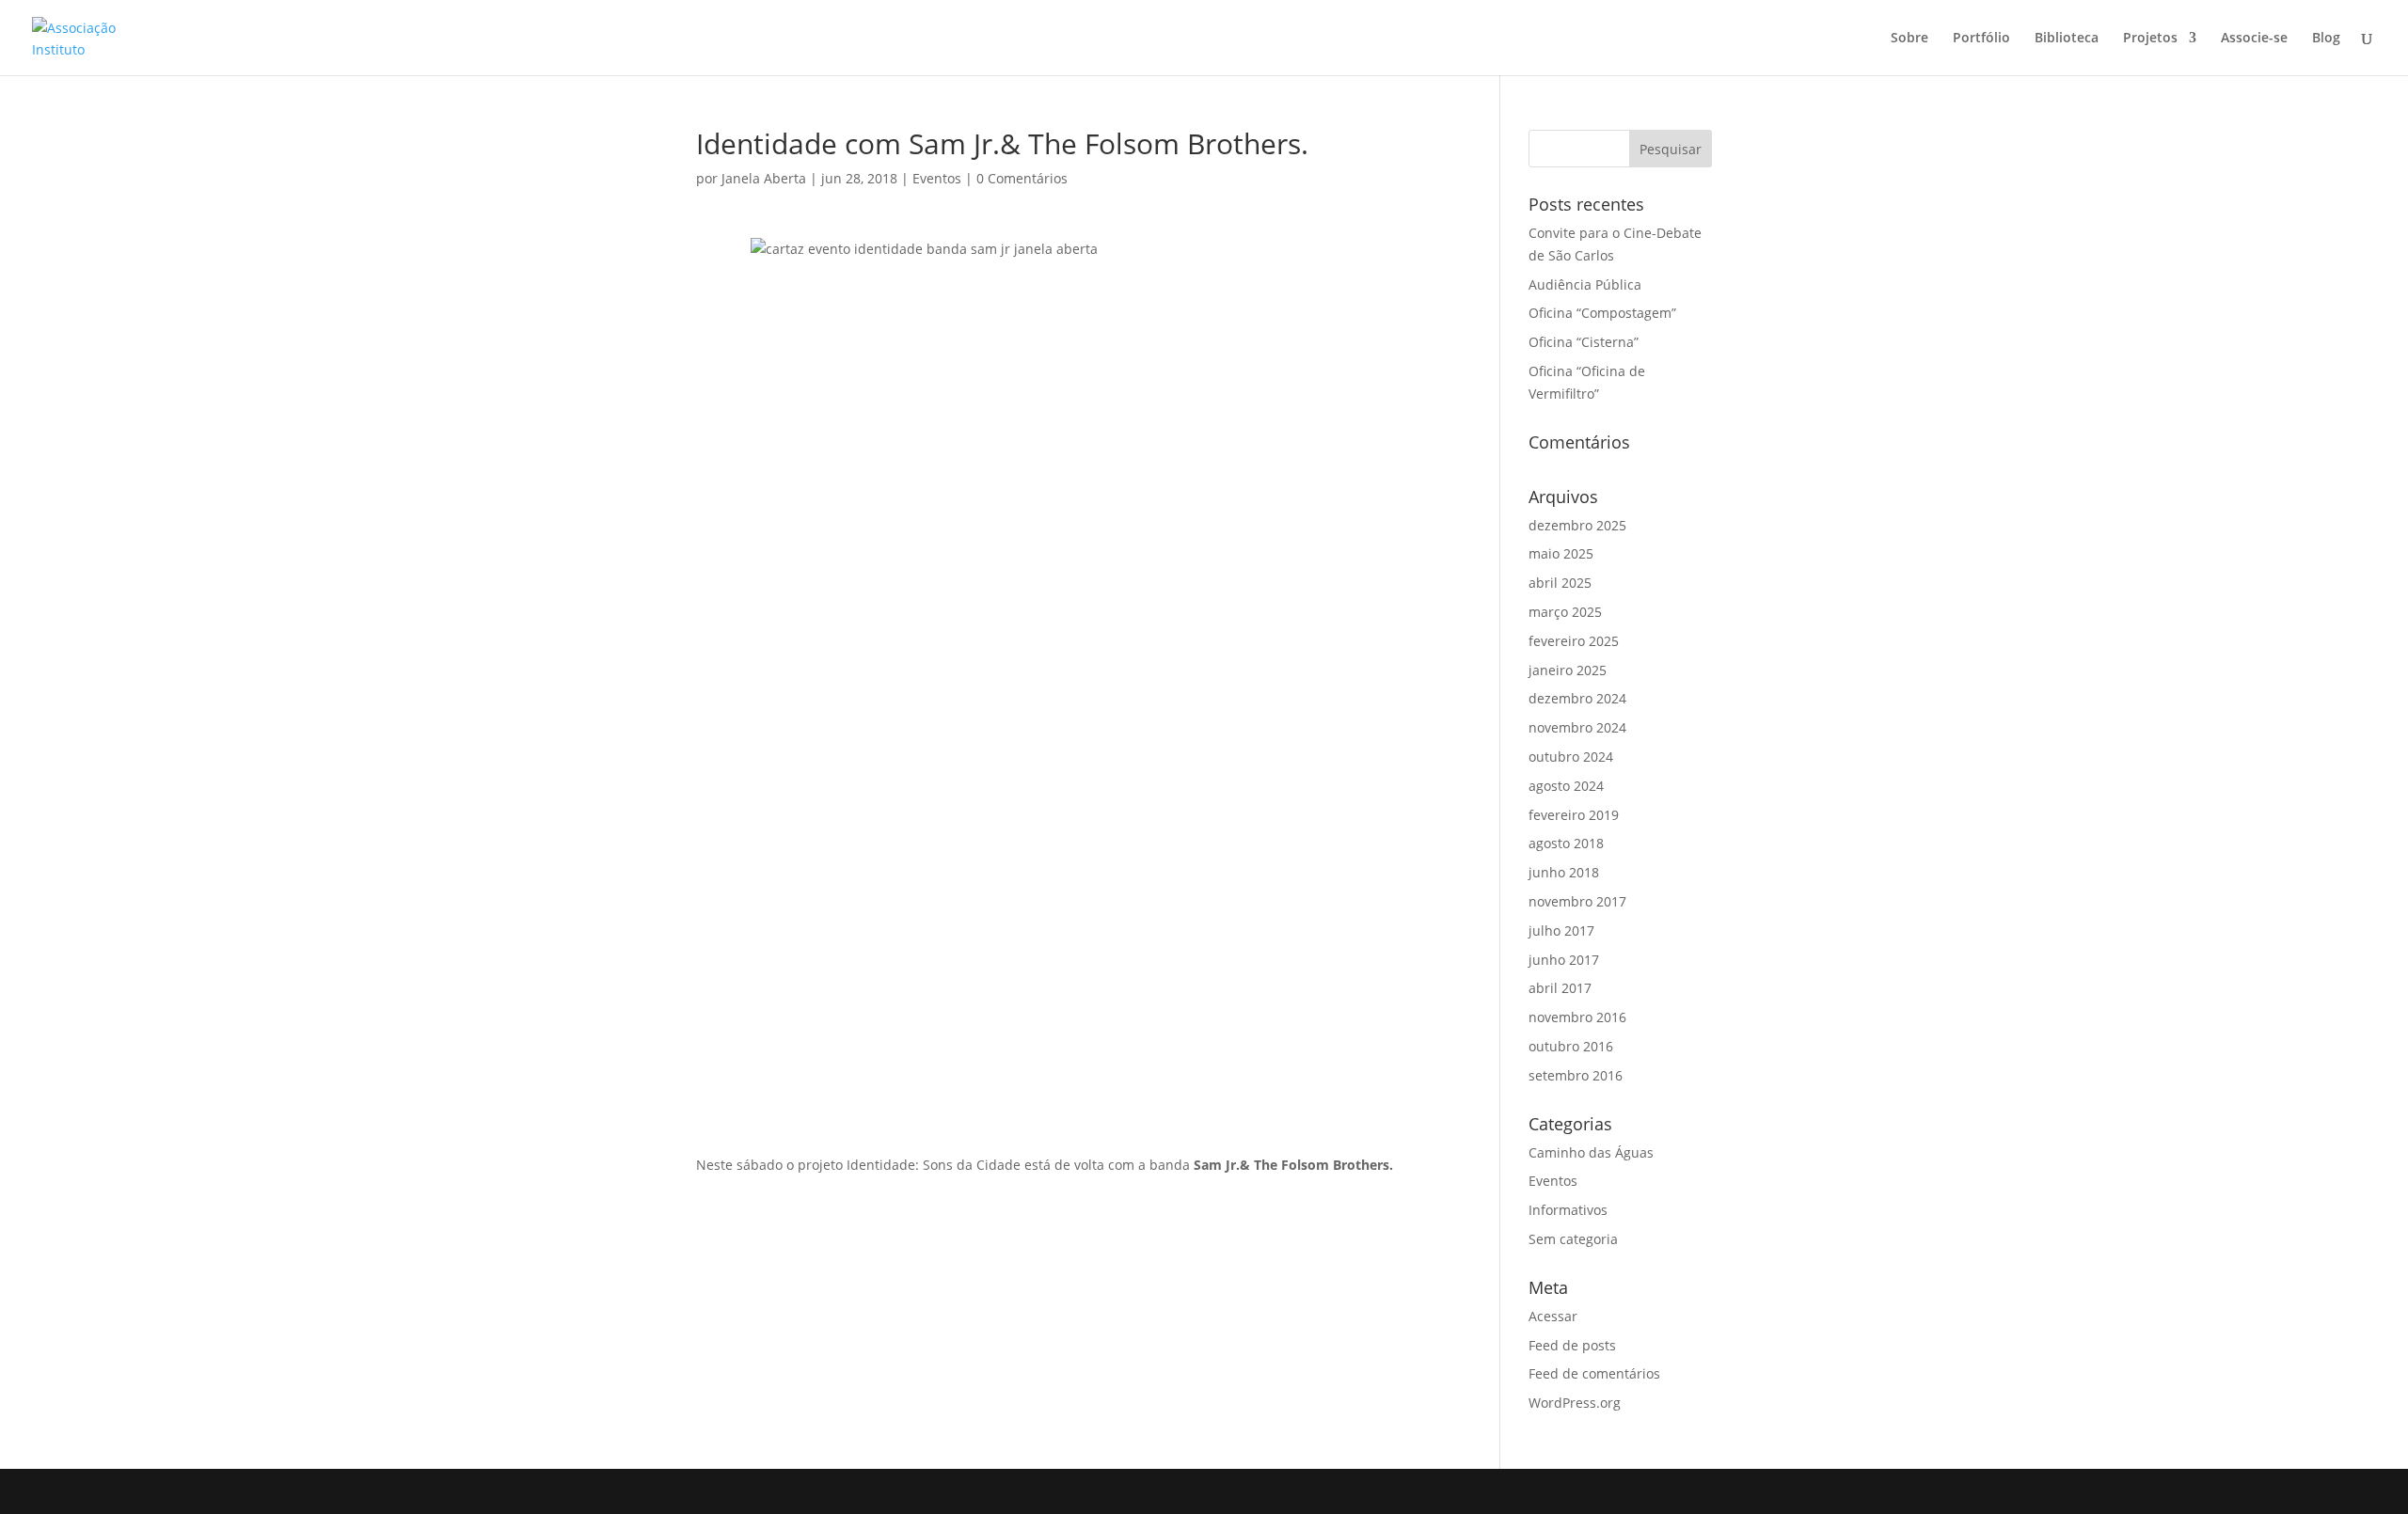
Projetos (2150, 39)
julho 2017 (1561, 930)
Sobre (1909, 39)
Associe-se (2254, 39)
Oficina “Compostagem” (1602, 313)
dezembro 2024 (1577, 698)
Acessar (1553, 1316)
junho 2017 (1564, 960)
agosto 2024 (1566, 786)
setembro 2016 (1576, 1075)
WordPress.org (1575, 1403)
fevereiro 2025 (1574, 641)
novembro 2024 (1577, 727)
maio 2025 (1561, 553)
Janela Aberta (764, 178)
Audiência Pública (1585, 284)
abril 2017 (1560, 988)
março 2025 (1565, 612)
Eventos (937, 178)
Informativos (1568, 1210)
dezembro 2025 (1577, 525)
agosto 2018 (1566, 843)
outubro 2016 (1571, 1046)
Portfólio (1981, 39)
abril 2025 (1560, 583)
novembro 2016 (1577, 1017)
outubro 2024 (1571, 757)
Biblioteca (2067, 39)
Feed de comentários (1594, 1373)
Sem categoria (1573, 1239)
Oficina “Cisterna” (1584, 342)
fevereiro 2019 (1574, 815)
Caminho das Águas (1591, 1152)
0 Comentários (1022, 178)
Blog (2326, 39)
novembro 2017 (1577, 901)
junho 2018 (1564, 872)
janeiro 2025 (1568, 670)
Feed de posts (1572, 1345)
